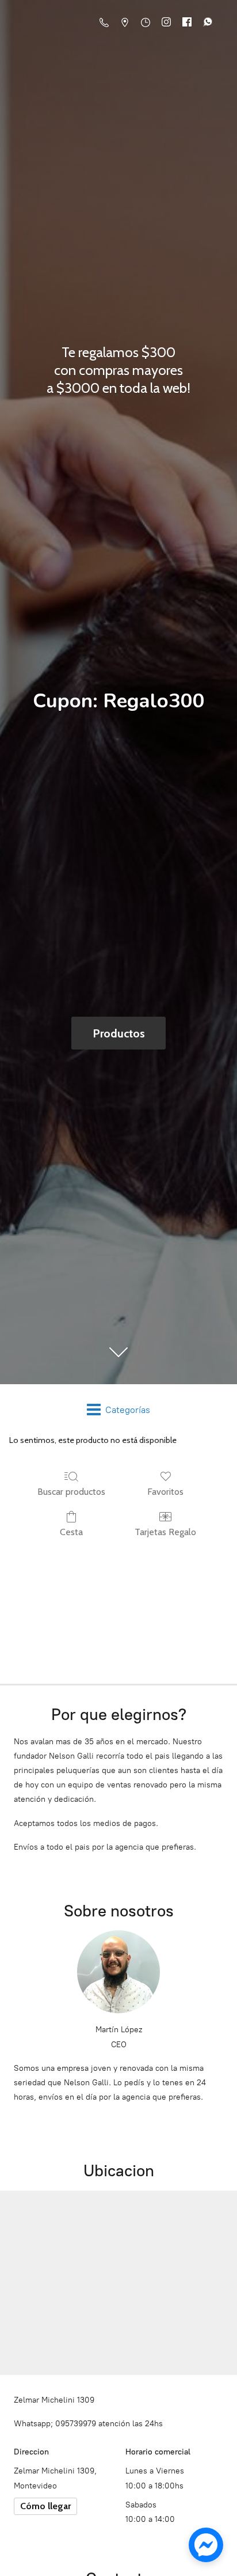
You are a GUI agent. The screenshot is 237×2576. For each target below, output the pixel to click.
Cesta (71, 1532)
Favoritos (165, 1492)
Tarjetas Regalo (165, 1532)
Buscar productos (71, 1492)
